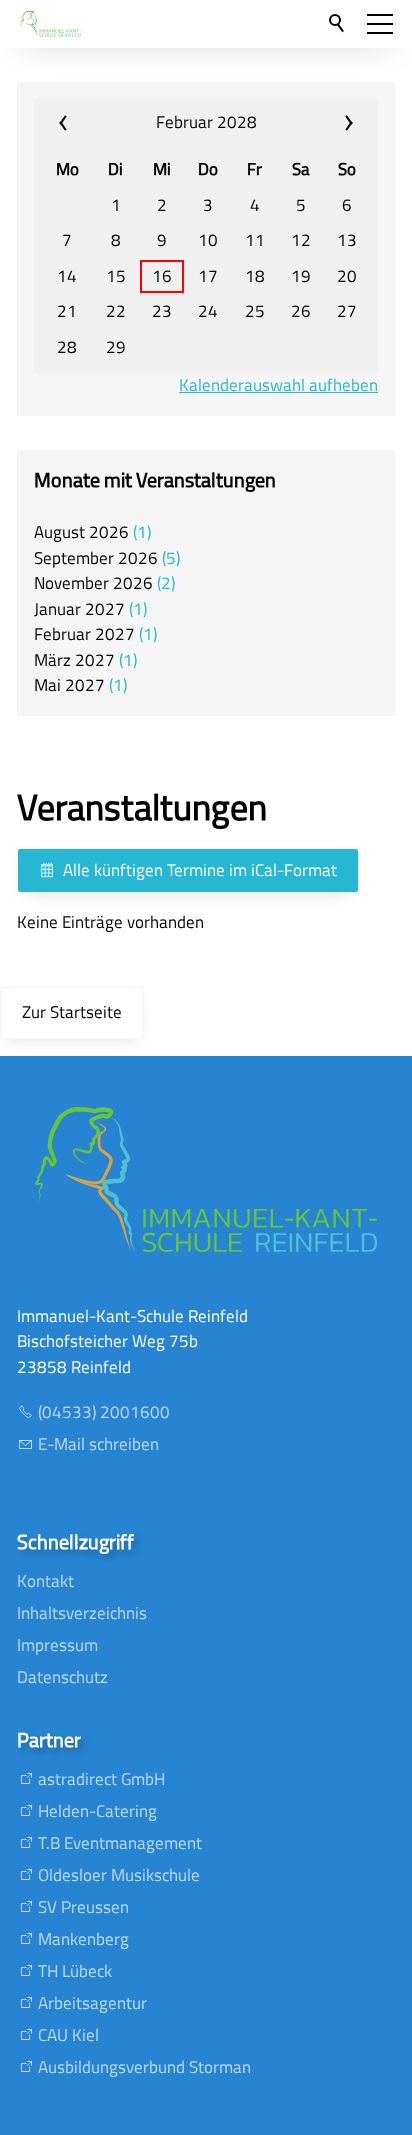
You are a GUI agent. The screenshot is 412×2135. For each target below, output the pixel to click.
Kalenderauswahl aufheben (278, 385)
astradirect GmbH (101, 1779)
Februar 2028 (206, 122)
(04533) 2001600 (104, 1412)
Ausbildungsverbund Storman (144, 2067)
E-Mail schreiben (98, 1444)
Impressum (57, 1645)
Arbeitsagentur (92, 2003)
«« (92, 123)
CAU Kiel (68, 2035)
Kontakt (45, 1581)
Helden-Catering (97, 1811)
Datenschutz (62, 1677)
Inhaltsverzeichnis (82, 1613)
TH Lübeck (75, 1971)
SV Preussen (83, 1907)
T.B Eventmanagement (120, 1843)
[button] (380, 24)
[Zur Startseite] (50, 24)
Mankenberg (83, 1939)
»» (319, 123)
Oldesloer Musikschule (119, 1875)
